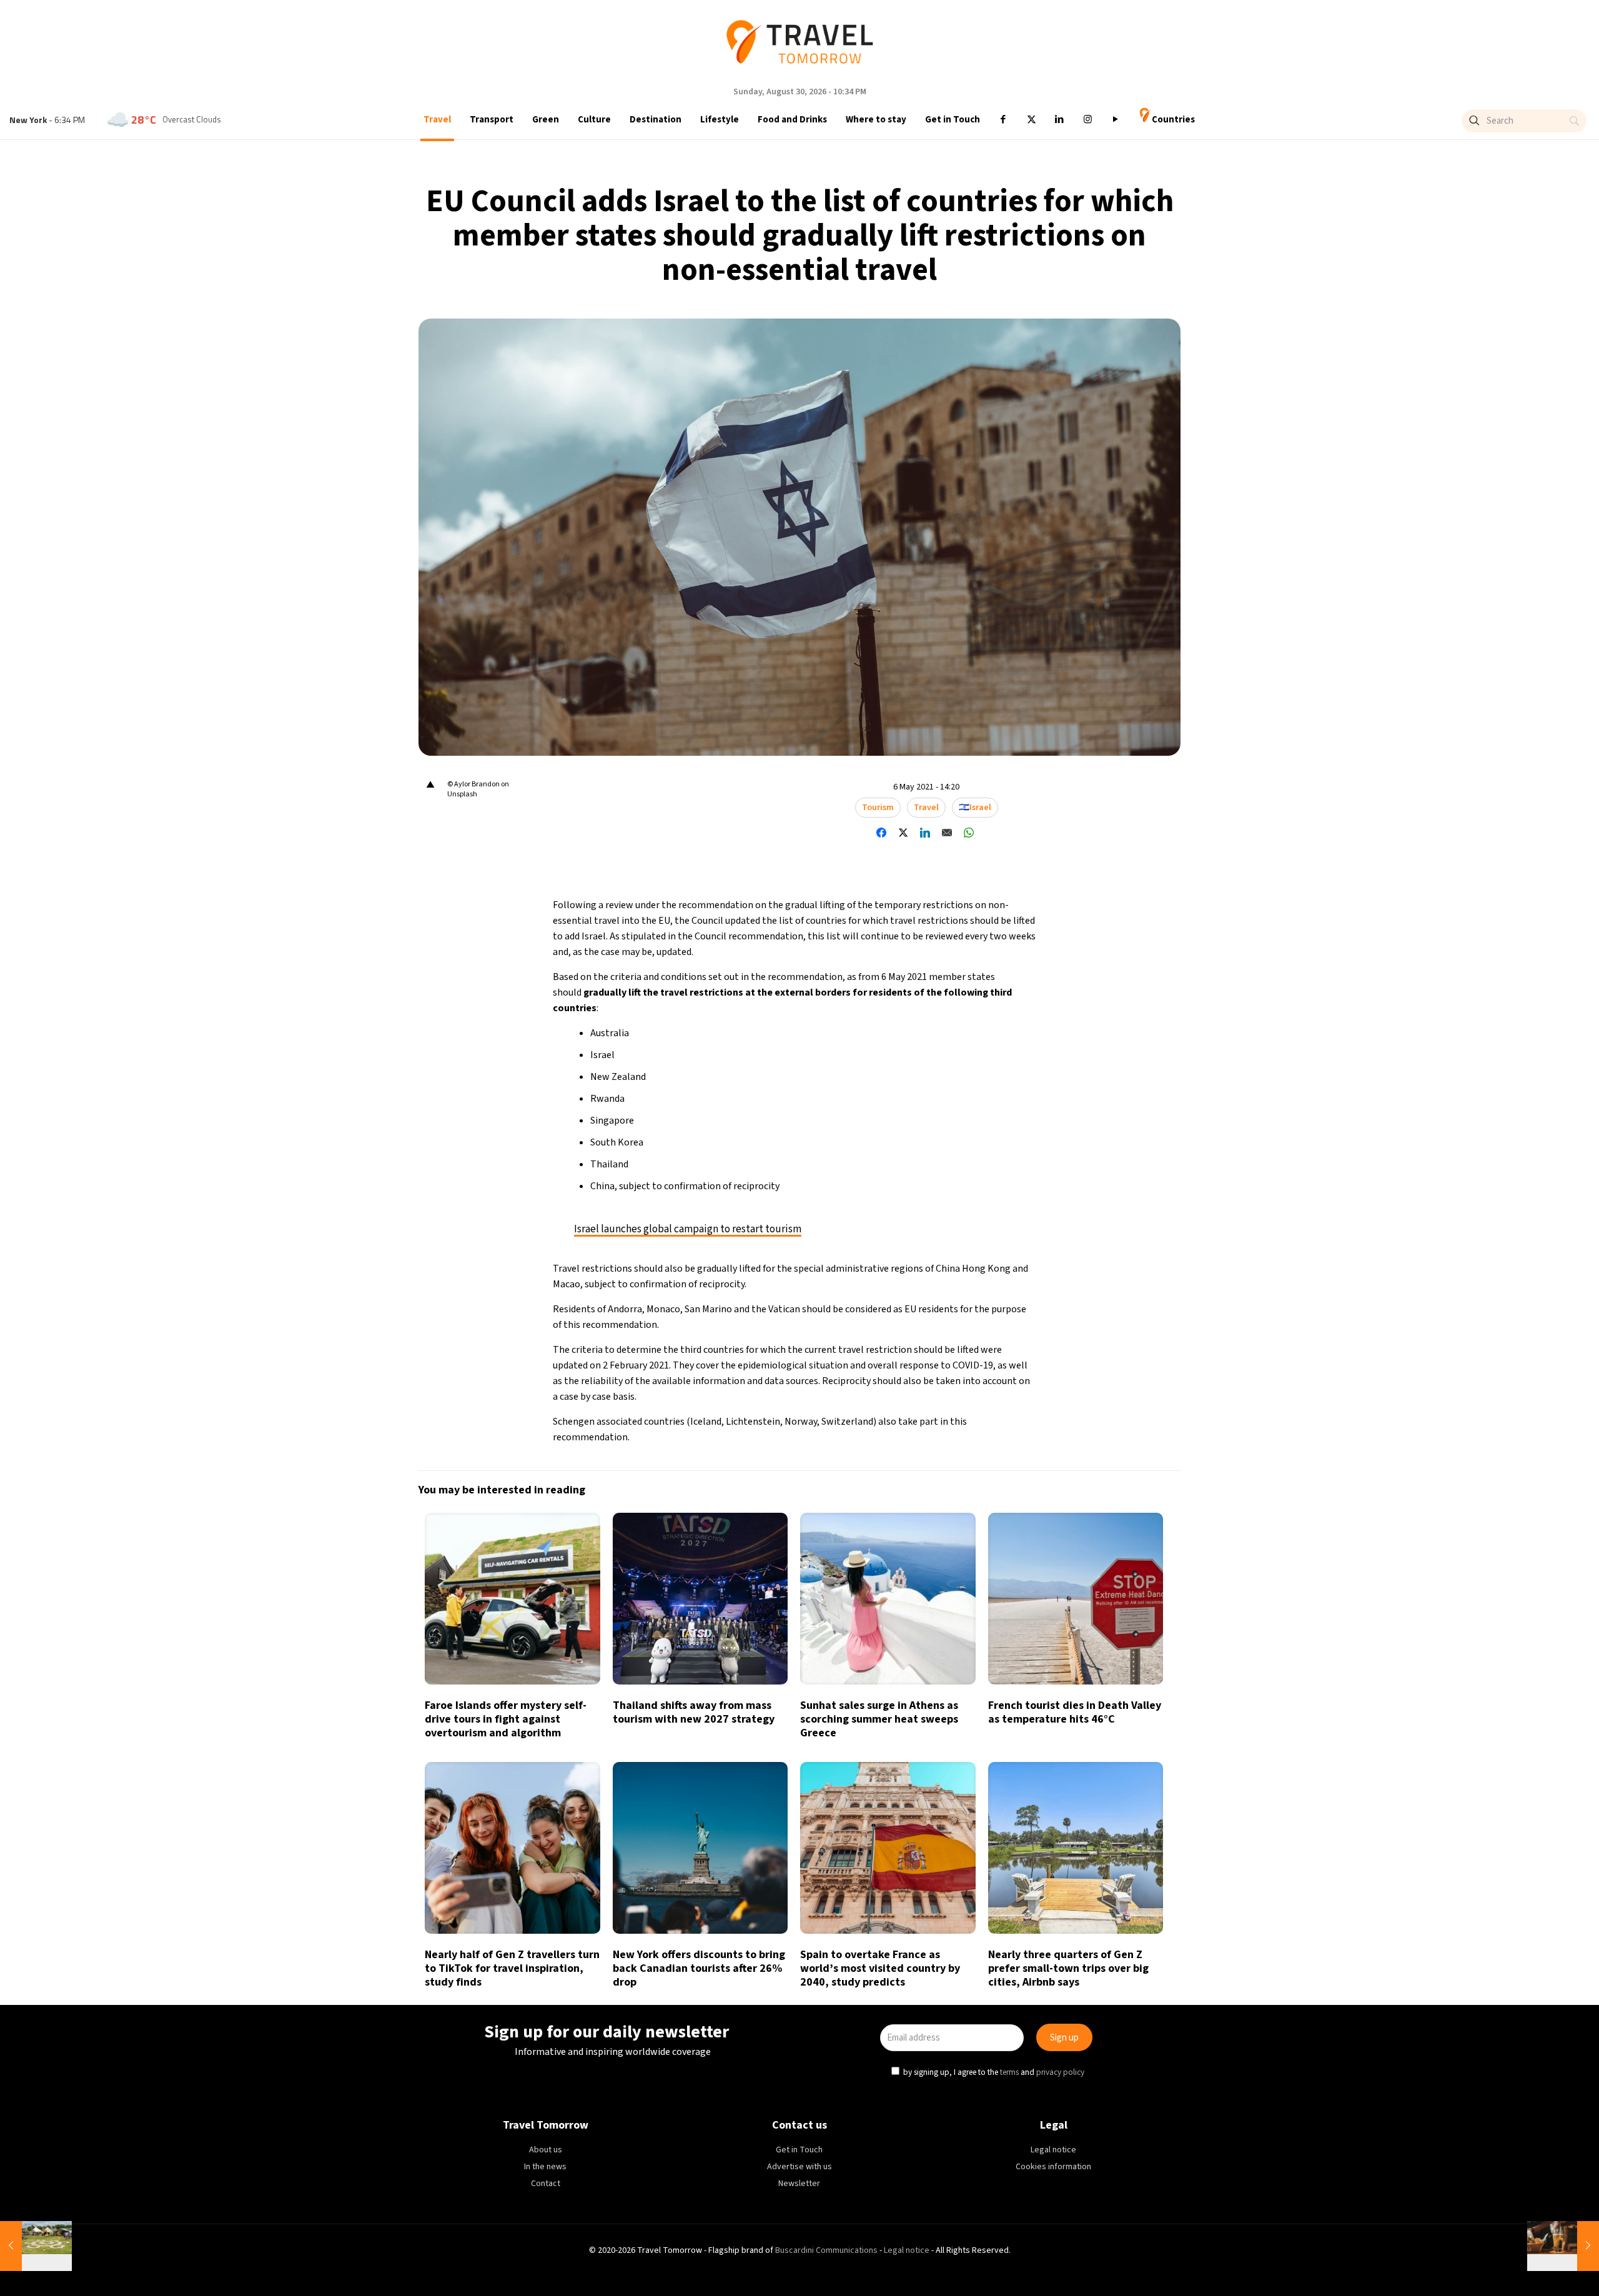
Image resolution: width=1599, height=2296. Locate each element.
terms (948, 1205)
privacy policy (999, 1205)
